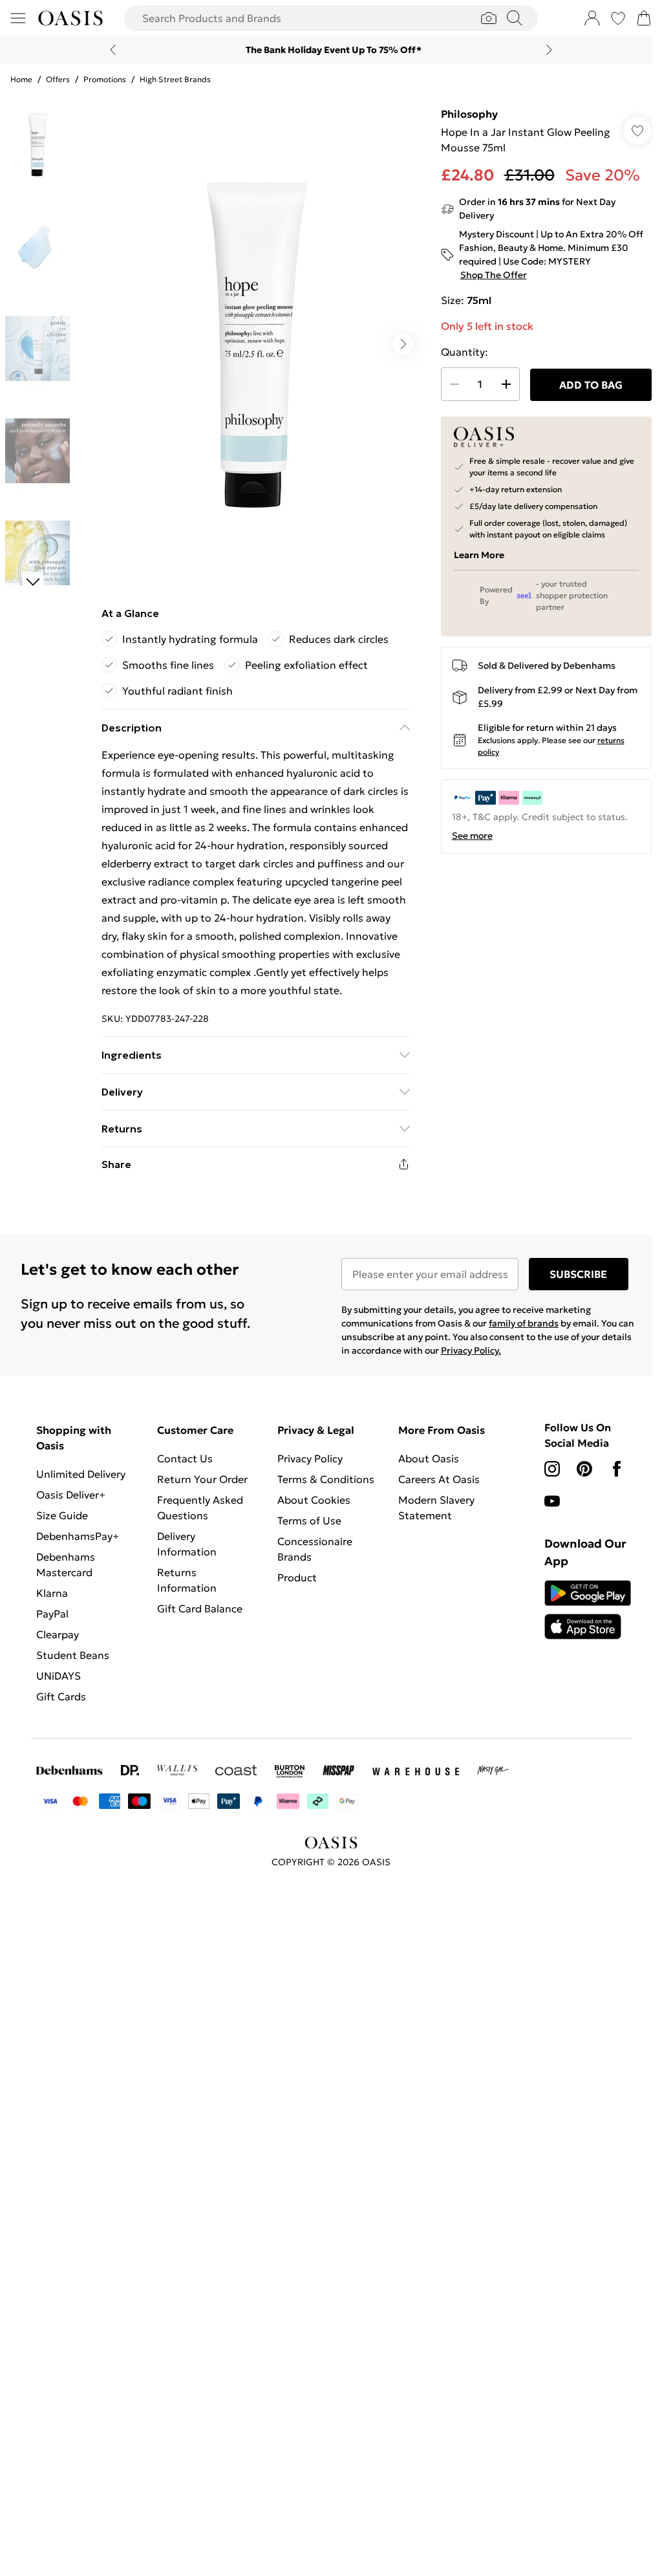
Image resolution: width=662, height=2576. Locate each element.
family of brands (524, 1323)
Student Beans (73, 1655)
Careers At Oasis (439, 1479)
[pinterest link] (584, 1469)
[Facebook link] (617, 1469)
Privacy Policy (310, 1458)
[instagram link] (552, 1469)
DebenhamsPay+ (78, 1536)
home (21, 79)
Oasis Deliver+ (71, 1495)
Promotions (105, 79)
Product (297, 1577)
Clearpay (58, 1634)
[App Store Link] (588, 1610)
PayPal (52, 1614)
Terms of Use (309, 1521)
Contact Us (185, 1458)
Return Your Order (202, 1479)
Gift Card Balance (200, 1608)
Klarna (52, 1593)
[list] (255, 344)
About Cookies (314, 1500)
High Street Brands (175, 79)
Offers (58, 79)
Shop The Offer (494, 275)
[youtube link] (552, 1501)
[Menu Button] (18, 18)
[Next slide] (549, 50)
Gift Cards (61, 1696)
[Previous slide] (113, 50)
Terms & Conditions (326, 1479)
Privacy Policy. (471, 1350)
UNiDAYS (59, 1676)
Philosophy (469, 114)
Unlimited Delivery (81, 1474)
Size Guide (62, 1515)
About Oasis (429, 1458)
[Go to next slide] (403, 344)
